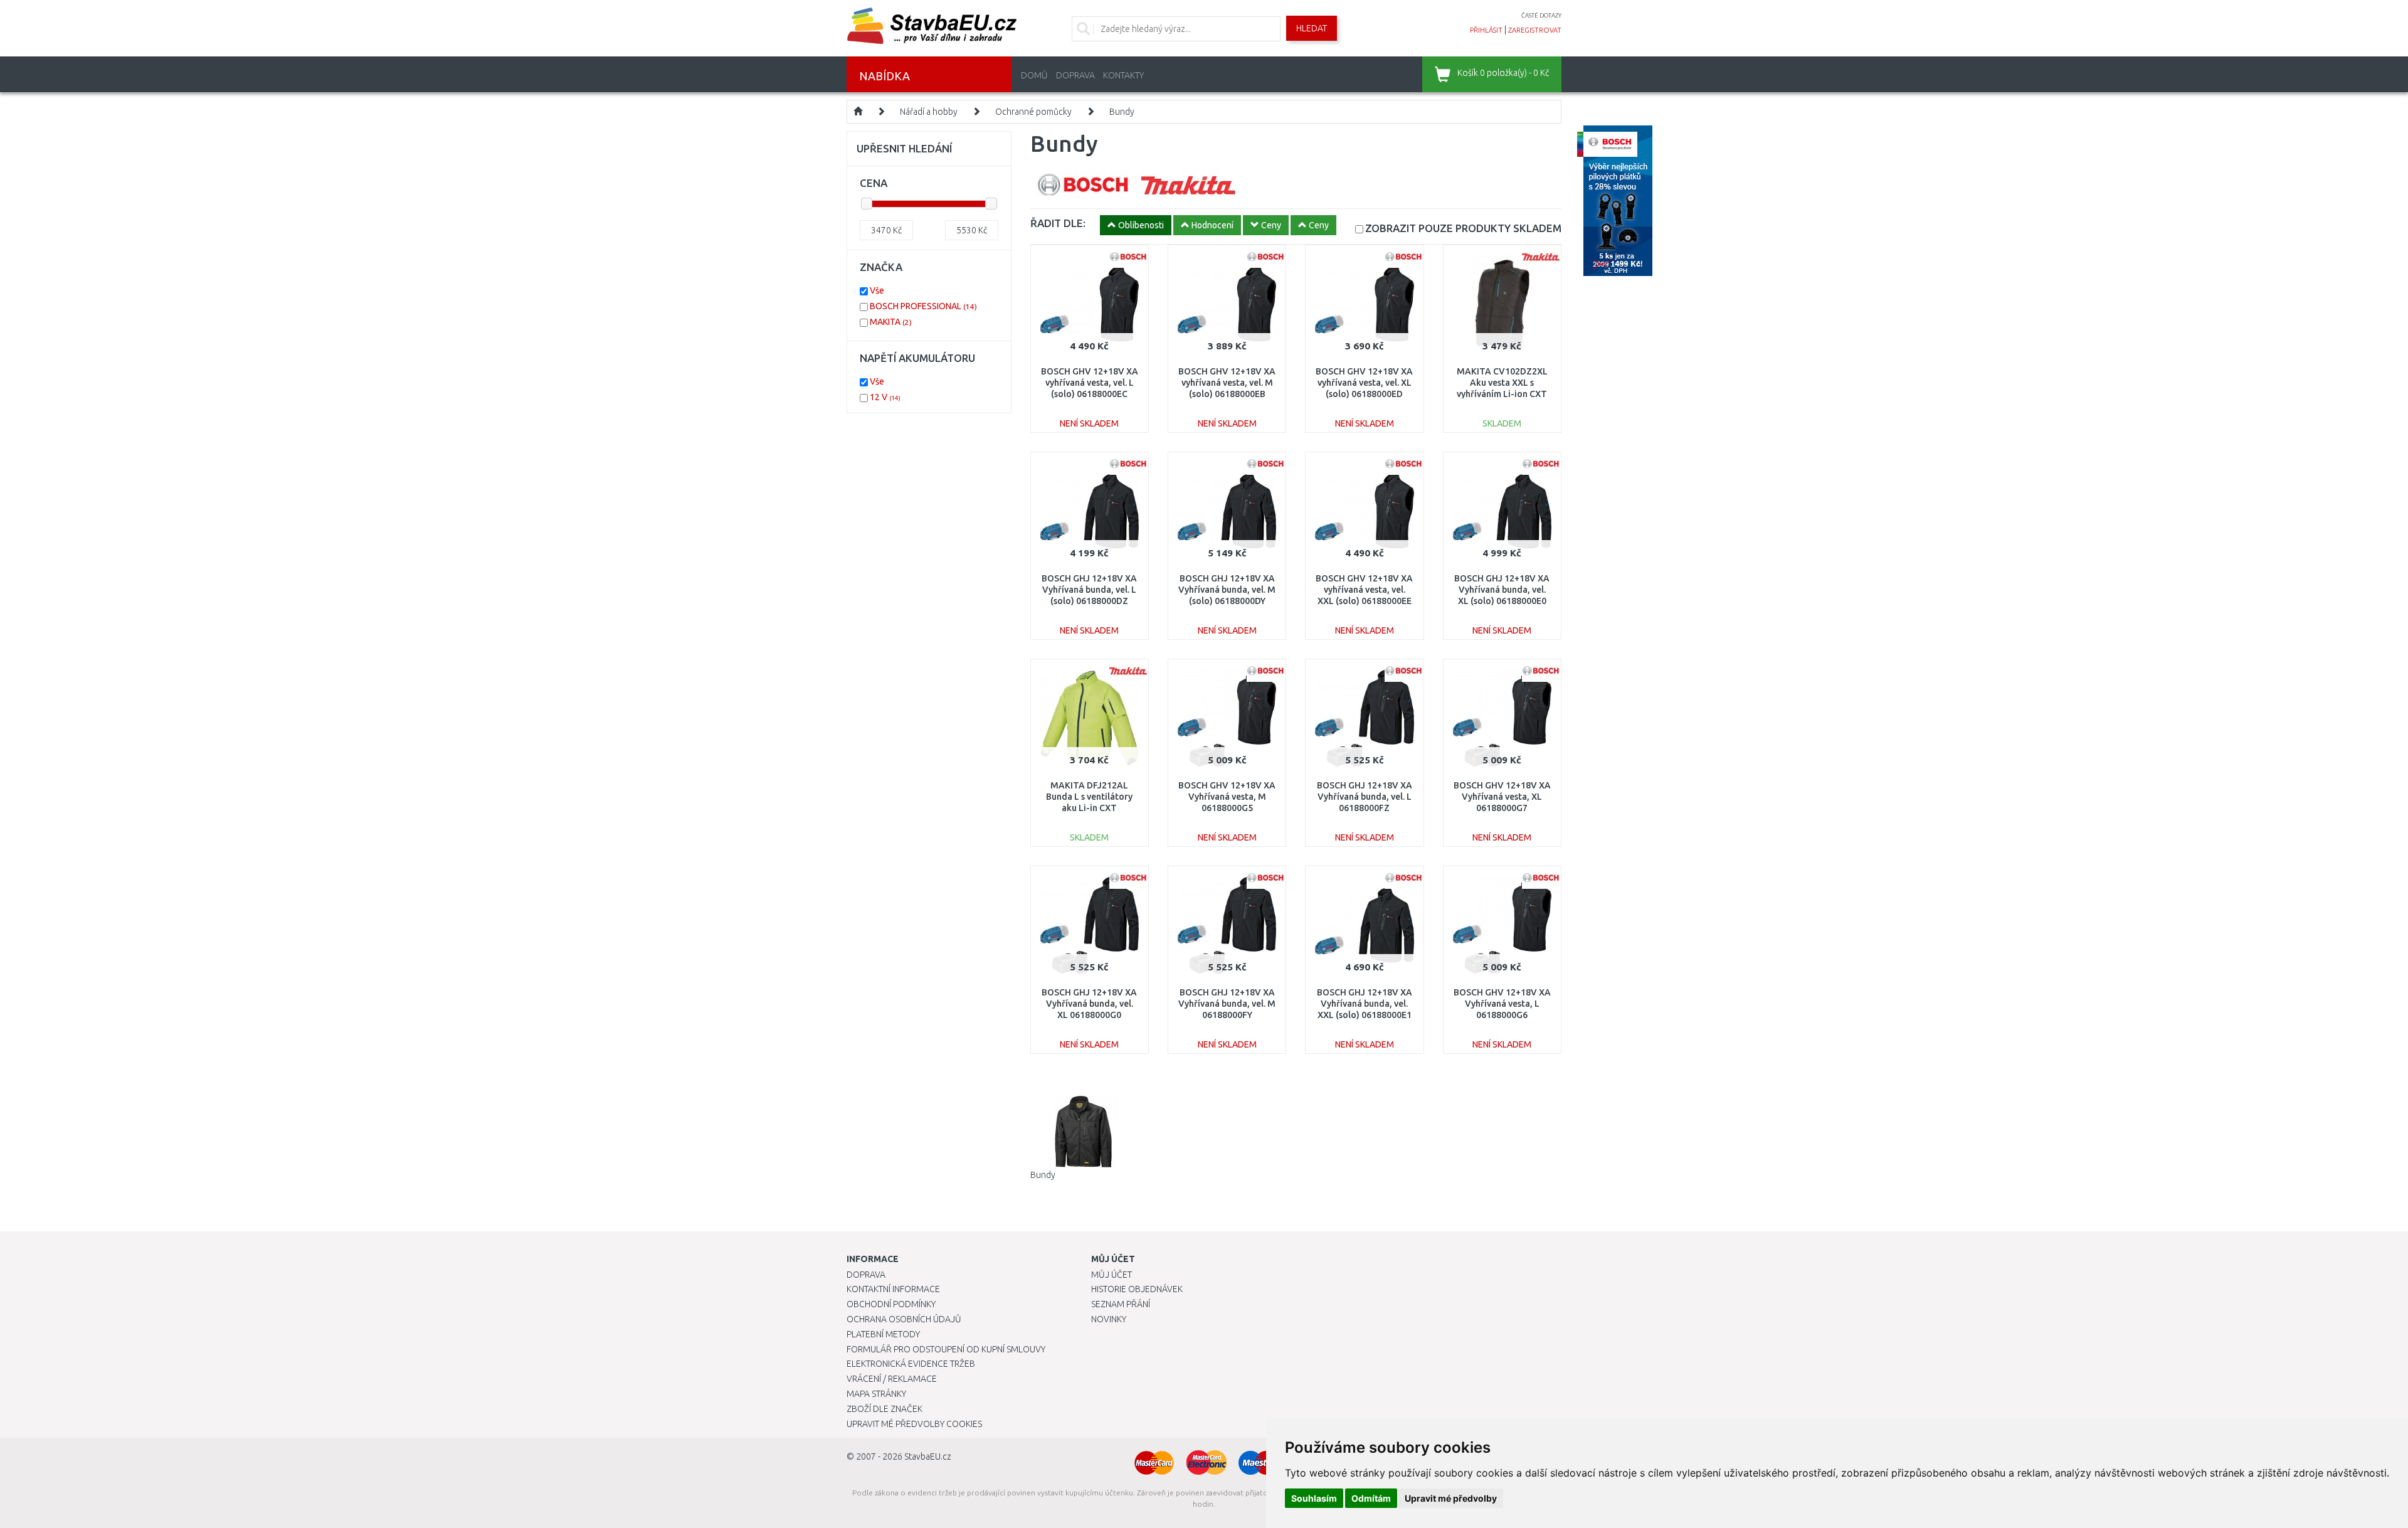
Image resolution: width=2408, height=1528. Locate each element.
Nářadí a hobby (929, 112)
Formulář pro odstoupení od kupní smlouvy (946, 1349)
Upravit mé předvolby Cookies (914, 1424)
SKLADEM (1463, 228)
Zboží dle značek (885, 1409)
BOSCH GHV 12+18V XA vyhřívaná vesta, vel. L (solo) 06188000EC (1090, 383)
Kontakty (1123, 75)
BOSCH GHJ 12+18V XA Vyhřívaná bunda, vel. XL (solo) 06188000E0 (1502, 590)
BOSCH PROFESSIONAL (923, 306)
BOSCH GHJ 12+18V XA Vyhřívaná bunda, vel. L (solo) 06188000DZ (1089, 590)
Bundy (1122, 112)
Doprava (1075, 75)
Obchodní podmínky (891, 1304)
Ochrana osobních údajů (904, 1319)
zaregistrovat (1535, 30)
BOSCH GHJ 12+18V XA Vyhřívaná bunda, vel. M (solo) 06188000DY (1227, 590)
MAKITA (891, 322)
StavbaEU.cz (928, 1456)
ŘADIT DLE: (1058, 223)
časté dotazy (1541, 15)
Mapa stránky (876, 1394)
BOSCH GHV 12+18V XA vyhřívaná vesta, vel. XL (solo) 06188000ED (1364, 383)
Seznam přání (1121, 1304)
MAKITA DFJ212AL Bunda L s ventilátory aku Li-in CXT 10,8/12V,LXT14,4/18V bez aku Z (1089, 808)
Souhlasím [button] (1314, 1498)
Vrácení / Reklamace (892, 1379)
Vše (877, 290)
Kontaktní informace (893, 1289)
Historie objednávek (1137, 1289)
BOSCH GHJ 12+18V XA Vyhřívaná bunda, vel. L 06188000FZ (1365, 797)
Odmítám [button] (1371, 1498)
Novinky (1109, 1319)
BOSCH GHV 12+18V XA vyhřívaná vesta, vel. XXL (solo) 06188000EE (1364, 590)
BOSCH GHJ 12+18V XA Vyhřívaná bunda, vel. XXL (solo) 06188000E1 (1365, 1004)
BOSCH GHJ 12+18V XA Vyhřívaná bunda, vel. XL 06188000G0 (1089, 1004)
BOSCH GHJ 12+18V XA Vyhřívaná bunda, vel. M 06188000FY (1227, 1004)
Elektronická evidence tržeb (911, 1364)
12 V (885, 397)
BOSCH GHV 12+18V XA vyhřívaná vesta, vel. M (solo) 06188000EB (1227, 383)
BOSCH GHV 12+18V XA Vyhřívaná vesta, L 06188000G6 (1502, 1004)
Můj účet (1112, 1275)
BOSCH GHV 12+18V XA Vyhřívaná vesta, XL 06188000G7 (1502, 797)
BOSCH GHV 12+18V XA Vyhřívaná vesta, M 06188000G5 (1227, 797)
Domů (1034, 75)
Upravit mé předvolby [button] (1451, 1498)
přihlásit (1486, 30)
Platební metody (883, 1334)
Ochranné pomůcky (1033, 112)
